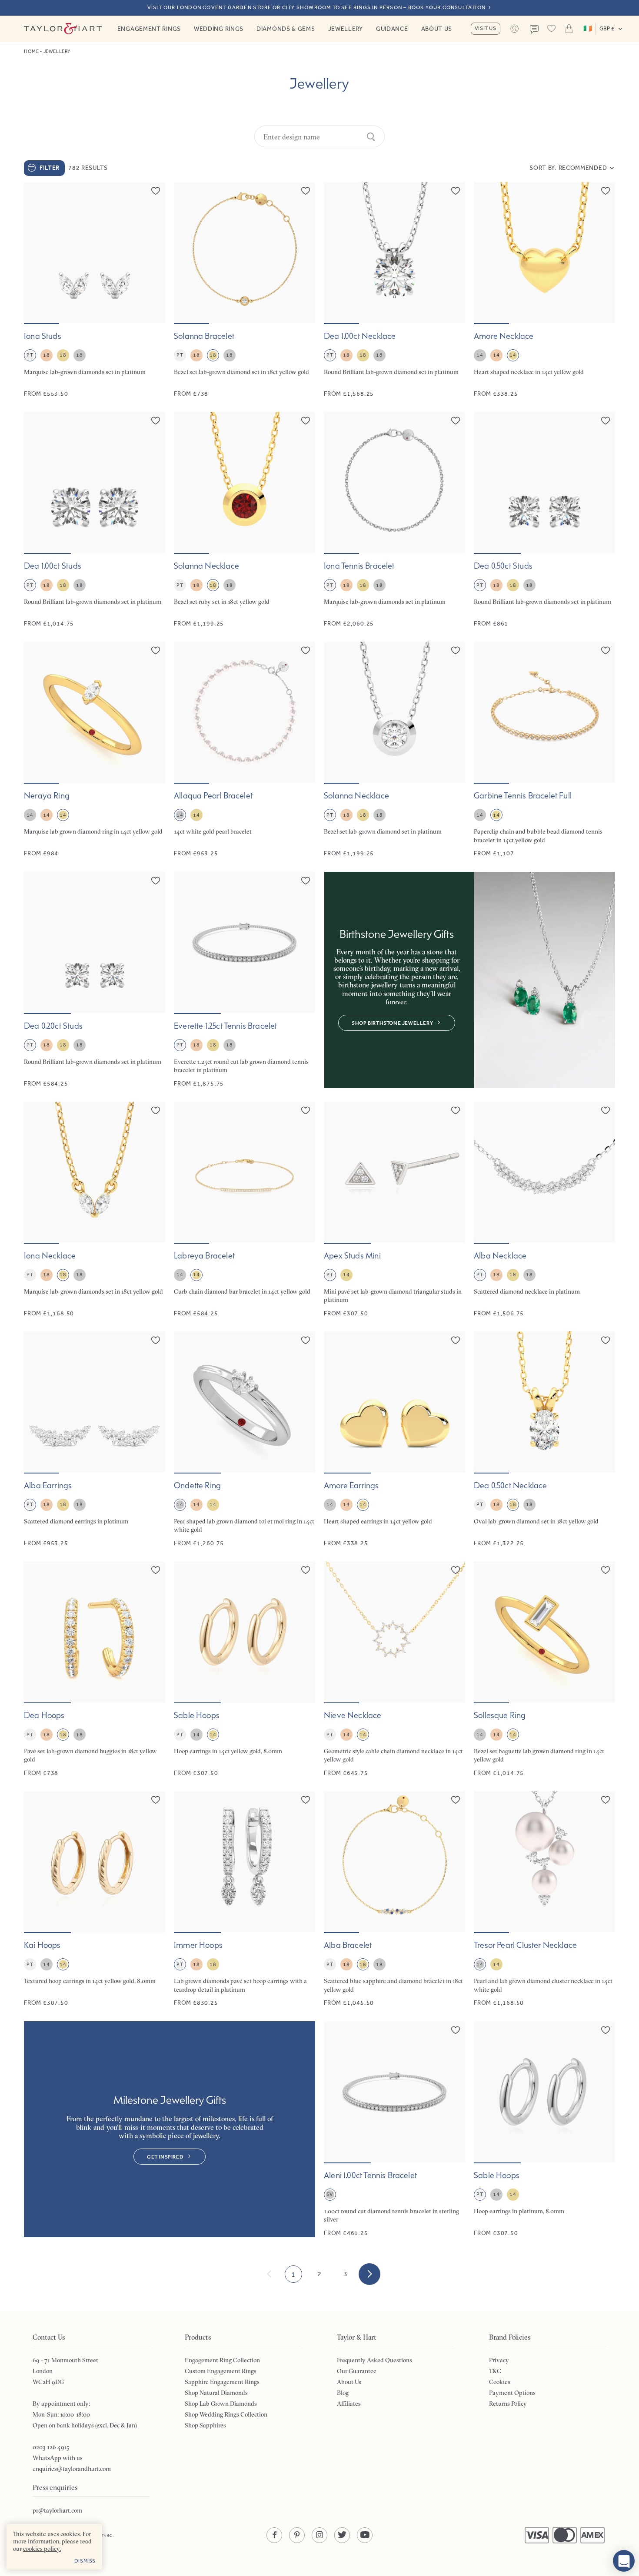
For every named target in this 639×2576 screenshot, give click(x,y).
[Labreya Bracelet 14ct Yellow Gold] (245, 1210)
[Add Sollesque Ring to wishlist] (606, 1570)
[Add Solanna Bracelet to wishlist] (306, 191)
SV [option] (330, 2194)
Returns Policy (508, 2404)
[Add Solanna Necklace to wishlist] (306, 421)
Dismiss (85, 2561)
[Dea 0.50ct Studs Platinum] (544, 520)
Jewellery (346, 29)
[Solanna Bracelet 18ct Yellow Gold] (245, 290)
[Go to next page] (369, 2274)
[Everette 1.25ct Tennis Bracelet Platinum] (245, 980)
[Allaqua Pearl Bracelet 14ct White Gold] (245, 750)
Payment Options (512, 2393)
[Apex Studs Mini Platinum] (394, 1210)
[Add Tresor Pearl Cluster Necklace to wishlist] (606, 1800)
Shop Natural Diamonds (216, 2393)
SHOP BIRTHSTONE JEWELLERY (392, 1023)
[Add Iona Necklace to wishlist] (156, 1110)
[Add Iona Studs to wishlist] (156, 191)
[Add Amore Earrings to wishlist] (456, 1340)
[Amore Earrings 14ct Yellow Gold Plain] (394, 1439)
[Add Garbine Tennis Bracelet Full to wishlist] (606, 650)
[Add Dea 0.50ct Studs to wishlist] (606, 421)
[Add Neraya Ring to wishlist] (156, 650)
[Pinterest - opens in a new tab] (297, 2535)
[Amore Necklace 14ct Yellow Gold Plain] (544, 290)
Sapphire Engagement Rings (222, 2382)
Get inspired (165, 2157)
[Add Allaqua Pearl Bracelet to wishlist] (306, 650)
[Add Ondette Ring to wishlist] (306, 1340)
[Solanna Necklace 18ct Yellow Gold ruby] (245, 520)
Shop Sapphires (205, 2425)
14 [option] (480, 355)
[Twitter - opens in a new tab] (342, 2535)
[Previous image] (36, 253)
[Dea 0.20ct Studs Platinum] (95, 980)
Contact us (534, 30)
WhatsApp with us (58, 2458)
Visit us (486, 28)
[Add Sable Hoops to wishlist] (306, 1570)
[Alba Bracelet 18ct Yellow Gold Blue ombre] (394, 1899)
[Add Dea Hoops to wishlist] (156, 1570)
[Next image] (153, 253)
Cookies (500, 2382)
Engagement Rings (149, 29)
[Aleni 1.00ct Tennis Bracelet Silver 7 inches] (394, 2129)
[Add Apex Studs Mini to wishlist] (456, 1110)
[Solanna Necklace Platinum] (394, 750)
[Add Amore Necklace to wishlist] (606, 191)
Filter (50, 168)
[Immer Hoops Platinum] (245, 1899)
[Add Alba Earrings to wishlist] (156, 1340)
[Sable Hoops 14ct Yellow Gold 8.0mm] (245, 1669)
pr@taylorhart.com (57, 2510)
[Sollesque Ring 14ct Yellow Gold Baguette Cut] (544, 1669)
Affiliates (349, 2404)
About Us (437, 29)
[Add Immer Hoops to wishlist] (306, 1800)
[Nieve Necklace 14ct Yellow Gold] (394, 1669)
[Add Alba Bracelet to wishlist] (456, 1800)
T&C (495, 2371)
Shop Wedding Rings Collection (226, 2414)
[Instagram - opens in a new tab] (319, 2535)
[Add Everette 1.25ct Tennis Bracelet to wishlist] (306, 881)
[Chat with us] (624, 2561)
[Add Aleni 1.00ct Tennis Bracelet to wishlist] (456, 2030)
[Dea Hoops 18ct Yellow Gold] (95, 1669)
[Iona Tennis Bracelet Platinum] (394, 520)
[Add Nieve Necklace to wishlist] (456, 1570)
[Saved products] (552, 29)
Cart (569, 29)
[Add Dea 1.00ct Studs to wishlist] (156, 421)
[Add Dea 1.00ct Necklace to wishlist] (456, 191)
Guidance (392, 29)
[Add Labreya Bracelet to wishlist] (306, 1110)
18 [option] (46, 355)
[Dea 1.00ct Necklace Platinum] (394, 290)
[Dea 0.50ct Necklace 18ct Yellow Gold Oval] (544, 1439)
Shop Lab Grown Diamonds (221, 2404)
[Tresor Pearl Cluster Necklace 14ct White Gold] (544, 1899)
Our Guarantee (357, 2371)
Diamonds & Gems (286, 29)
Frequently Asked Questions (374, 2360)
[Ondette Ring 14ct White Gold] (245, 1439)
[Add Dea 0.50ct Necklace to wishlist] (606, 1340)
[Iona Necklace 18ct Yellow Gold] (95, 1210)
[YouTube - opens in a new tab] (365, 2535)
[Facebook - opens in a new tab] (274, 2535)
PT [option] (30, 355)
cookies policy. (42, 2549)
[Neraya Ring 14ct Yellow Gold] (95, 750)
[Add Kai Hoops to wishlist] (156, 1800)
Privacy (499, 2360)
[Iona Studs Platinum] (95, 290)
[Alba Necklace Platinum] (544, 1210)
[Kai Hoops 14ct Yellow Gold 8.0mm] (95, 1899)
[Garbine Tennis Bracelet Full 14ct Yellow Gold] (544, 750)
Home (31, 51)
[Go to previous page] (270, 2274)
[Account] (515, 29)
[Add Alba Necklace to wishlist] (606, 1110)
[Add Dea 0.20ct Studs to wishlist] (156, 881)
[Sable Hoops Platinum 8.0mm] (544, 2129)
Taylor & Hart (63, 29)
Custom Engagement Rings (221, 2371)
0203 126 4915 (51, 2447)
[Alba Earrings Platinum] (95, 1439)
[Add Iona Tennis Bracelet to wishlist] (456, 421)
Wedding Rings (219, 29)
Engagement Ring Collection (222, 2360)
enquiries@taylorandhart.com (72, 2469)
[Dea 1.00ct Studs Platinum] (95, 520)
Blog (343, 2393)
